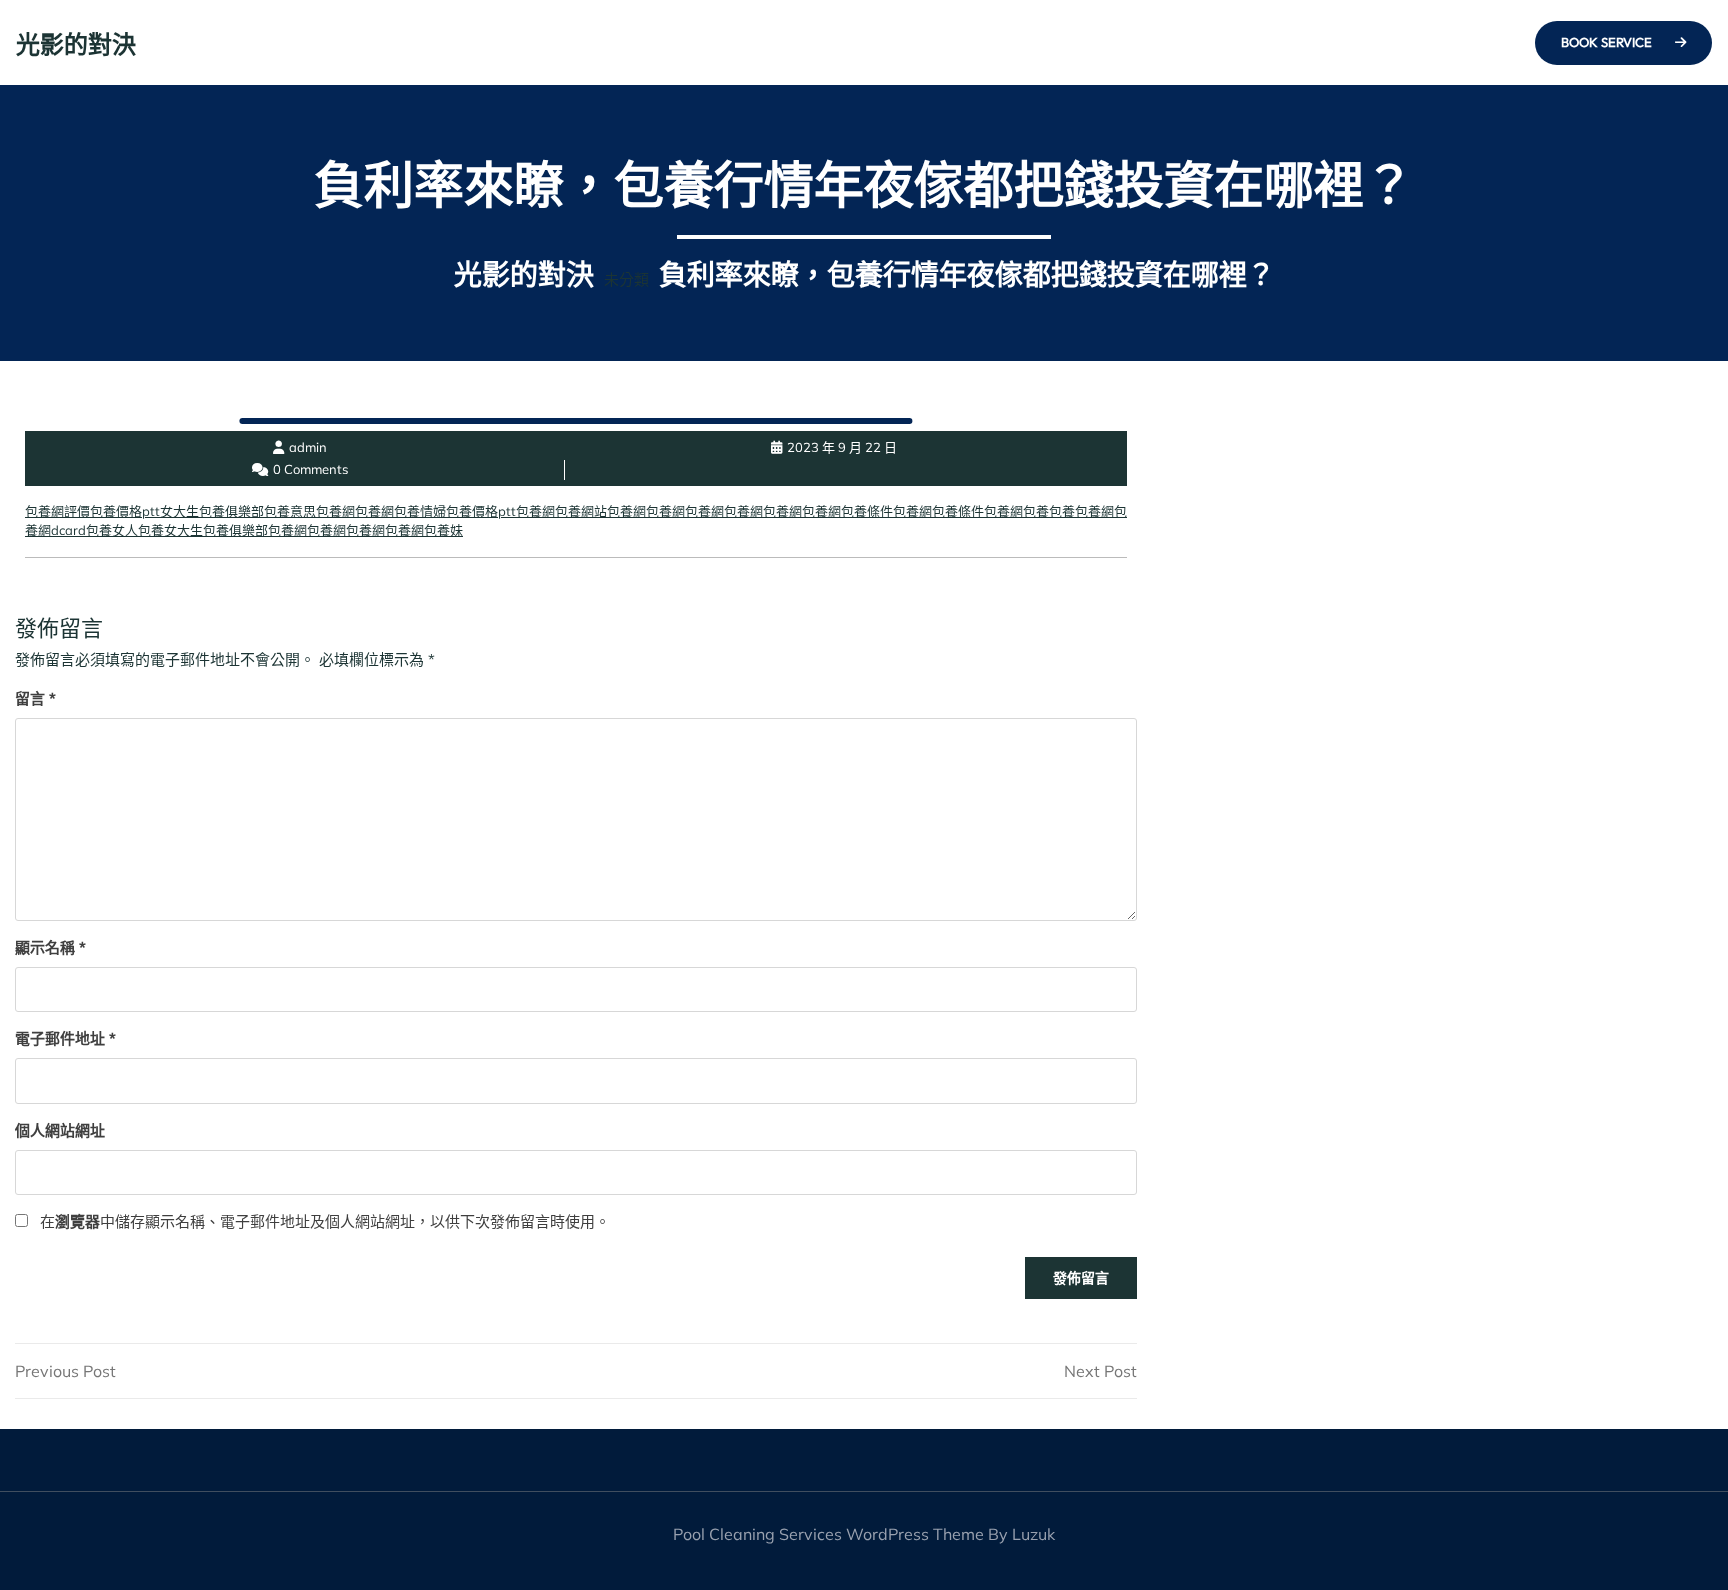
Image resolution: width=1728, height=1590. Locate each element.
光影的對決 (76, 44)
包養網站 (581, 511)
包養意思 (290, 511)
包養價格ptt (125, 511)
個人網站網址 (60, 1130)
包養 (1036, 511)
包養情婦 (420, 511)
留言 (35, 698)
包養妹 (443, 530)
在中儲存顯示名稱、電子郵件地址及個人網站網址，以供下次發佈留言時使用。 (325, 1221)
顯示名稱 (50, 947)
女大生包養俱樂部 (212, 511)
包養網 (335, 511)
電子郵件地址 (65, 1038)
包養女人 (112, 530)
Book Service (1608, 42)
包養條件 (867, 511)
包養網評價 (57, 511)
